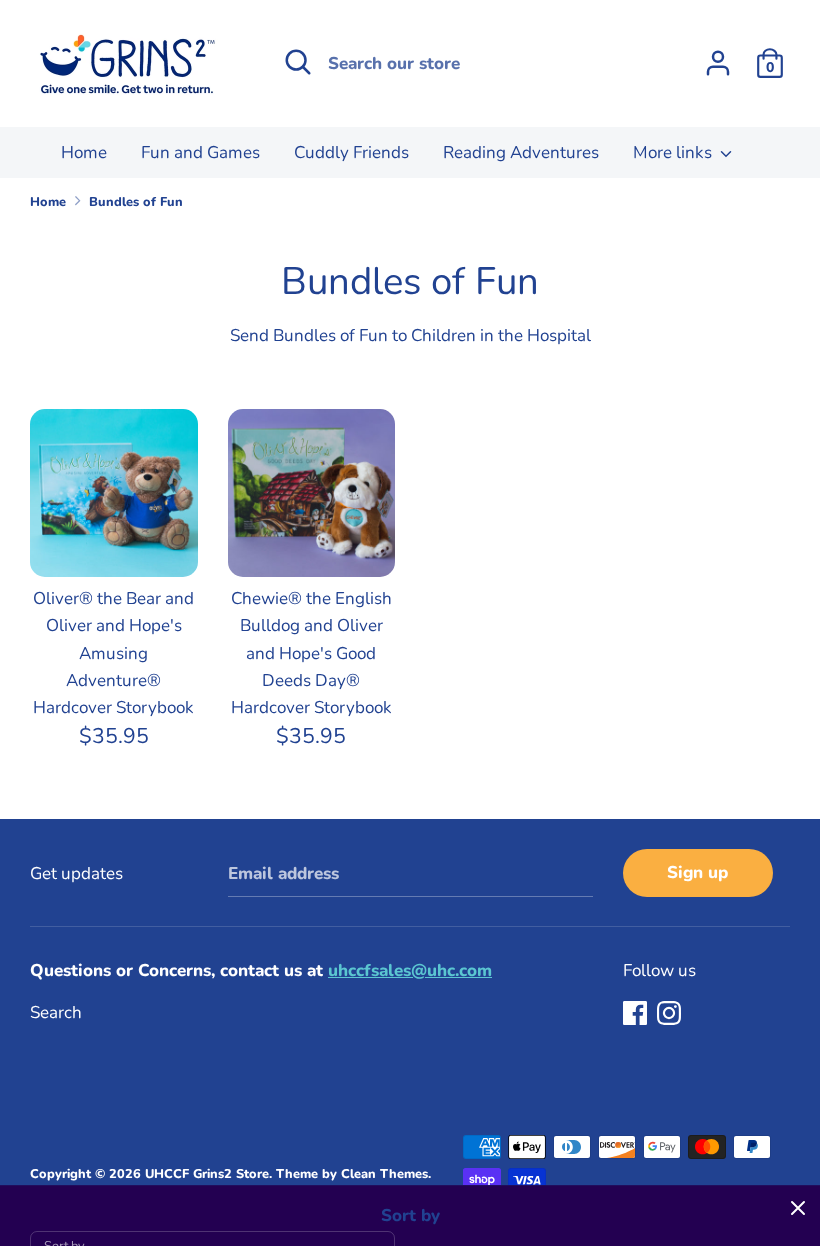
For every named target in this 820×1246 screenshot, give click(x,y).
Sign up (697, 872)
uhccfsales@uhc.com (410, 970)
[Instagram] (671, 1014)
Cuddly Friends (351, 152)
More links (674, 152)
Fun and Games (200, 152)
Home (84, 152)
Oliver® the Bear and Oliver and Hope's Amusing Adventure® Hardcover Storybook (113, 653)
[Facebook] (637, 1014)
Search (56, 1012)
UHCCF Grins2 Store (207, 1174)
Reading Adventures (521, 152)
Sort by (410, 1215)
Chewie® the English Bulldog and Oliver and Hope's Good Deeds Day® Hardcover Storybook (311, 653)
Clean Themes (384, 1174)
